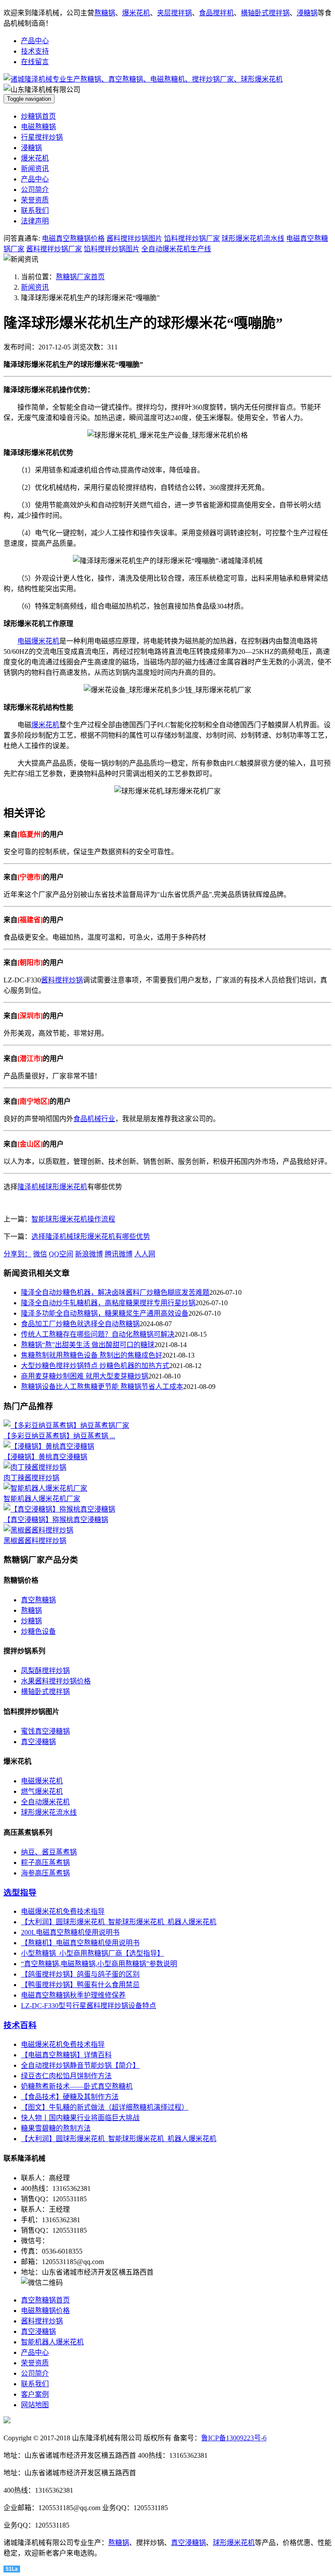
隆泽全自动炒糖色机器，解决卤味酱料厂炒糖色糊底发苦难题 (115, 1292)
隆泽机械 (31, 1187)
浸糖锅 (307, 13)
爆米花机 (136, 13)
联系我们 (35, 210)
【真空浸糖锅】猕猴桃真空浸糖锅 (56, 1520)
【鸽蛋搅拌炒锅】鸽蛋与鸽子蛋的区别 (80, 1974)
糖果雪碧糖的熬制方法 (56, 2128)
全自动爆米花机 (45, 1802)
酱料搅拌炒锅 (62, 980)
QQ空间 (61, 1254)
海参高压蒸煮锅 (45, 1873)
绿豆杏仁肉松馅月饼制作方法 (66, 2076)
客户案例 (35, 2394)
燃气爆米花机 (42, 1791)
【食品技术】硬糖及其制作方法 (70, 2097)
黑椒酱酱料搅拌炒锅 (35, 1541)
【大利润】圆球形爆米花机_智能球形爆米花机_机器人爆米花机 (119, 1922)
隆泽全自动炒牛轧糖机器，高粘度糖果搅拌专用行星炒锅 (108, 1303)
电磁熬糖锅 (38, 127)
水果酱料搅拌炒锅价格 (56, 1681)
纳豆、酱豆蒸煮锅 (49, 1852)
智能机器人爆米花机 (52, 2342)
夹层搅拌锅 (174, 13)
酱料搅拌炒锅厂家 (54, 249)
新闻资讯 (35, 169)
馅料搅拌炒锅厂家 (192, 238)
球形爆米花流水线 (49, 1812)
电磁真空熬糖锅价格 (73, 238)
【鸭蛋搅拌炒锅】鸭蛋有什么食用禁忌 (80, 1985)
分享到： (17, 1254)
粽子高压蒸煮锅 (45, 1863)
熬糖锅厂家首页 (80, 277)
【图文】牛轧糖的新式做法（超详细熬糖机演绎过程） (105, 2107)
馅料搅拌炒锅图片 (112, 249)
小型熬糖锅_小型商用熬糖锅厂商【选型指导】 (92, 1953)
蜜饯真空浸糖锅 (45, 1731)
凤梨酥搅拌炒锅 (45, 1671)
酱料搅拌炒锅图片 (134, 238)
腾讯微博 (119, 1254)
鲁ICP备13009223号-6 (234, 2438)
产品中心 (35, 41)
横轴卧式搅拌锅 (265, 13)
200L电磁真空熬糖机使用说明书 (70, 1932)
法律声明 (35, 221)
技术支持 (35, 51)
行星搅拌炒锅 (42, 137)
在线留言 (35, 62)
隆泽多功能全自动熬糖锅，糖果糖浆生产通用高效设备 (105, 1313)
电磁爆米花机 (38, 641)
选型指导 (20, 1893)
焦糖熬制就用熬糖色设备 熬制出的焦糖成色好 (92, 1355)
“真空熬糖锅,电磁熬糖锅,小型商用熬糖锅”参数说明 (99, 1964)
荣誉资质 (35, 200)
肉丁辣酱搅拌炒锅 (31, 1478)
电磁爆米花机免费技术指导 (63, 1911)
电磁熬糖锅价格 (45, 2311)
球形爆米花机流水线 (253, 238)
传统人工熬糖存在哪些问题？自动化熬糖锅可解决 (98, 1334)
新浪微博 (89, 1254)
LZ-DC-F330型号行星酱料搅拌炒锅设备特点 (89, 2006)
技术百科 (20, 2025)
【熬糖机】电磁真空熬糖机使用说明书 (80, 1943)
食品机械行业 (94, 1119)
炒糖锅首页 (38, 116)
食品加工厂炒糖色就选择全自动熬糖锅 (80, 1324)
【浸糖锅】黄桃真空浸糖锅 (45, 1457)
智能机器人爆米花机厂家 (42, 1499)
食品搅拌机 (216, 13)
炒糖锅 (31, 1621)
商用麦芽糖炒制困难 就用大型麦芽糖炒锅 (85, 1376)
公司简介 (35, 190)
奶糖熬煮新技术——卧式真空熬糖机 (77, 2086)
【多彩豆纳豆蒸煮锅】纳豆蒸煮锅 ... (59, 1436)
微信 (40, 1254)
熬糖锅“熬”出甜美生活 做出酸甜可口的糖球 (88, 1345)
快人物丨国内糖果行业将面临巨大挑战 (80, 2118)
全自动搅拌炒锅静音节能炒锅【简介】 (80, 2065)
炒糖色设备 (38, 1631)
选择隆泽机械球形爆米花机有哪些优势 (91, 1237)
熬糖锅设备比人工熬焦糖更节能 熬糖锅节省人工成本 (102, 1387)
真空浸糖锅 (38, 1742)
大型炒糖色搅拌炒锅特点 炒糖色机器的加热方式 (95, 1366)
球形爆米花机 (66, 1187)
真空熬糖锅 (38, 1600)
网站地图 (35, 2405)
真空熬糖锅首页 (45, 2300)
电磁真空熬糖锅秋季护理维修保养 (73, 1995)
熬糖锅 (105, 13)
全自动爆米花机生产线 (176, 249)
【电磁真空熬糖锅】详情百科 (66, 2055)
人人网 (145, 1254)
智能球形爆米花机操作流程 (73, 1219)
